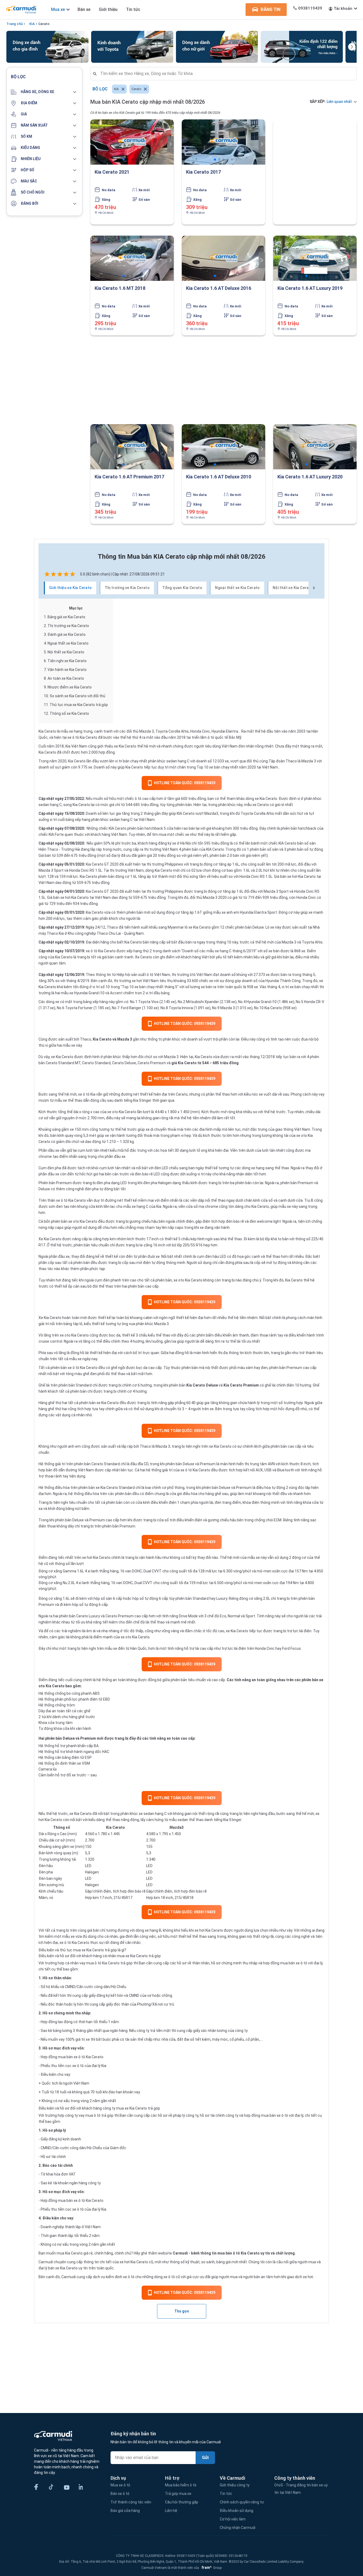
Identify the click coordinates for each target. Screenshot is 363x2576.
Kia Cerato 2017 (203, 172)
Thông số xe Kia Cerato (69, 713)
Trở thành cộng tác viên (131, 2502)
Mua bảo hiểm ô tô (181, 2485)
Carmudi (180, 2253)
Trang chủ (14, 24)
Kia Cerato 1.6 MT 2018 (120, 288)
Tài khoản (343, 9)
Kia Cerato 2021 (112, 172)
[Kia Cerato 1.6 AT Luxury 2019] (315, 258)
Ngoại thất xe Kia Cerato (68, 643)
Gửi (205, 2458)
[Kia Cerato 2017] (223, 142)
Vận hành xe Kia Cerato (67, 670)
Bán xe (84, 9)
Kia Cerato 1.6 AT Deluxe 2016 (219, 288)
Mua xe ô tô (120, 2485)
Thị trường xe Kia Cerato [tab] (127, 588)
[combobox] (226, 74)
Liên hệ (171, 2511)
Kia (93, 1094)
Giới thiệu (108, 9)
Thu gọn (182, 2311)
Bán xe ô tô (120, 2494)
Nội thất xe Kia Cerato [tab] (293, 588)
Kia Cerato (47, 731)
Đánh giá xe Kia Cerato (67, 634)
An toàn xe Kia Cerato (66, 678)
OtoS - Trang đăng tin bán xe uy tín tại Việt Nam (301, 2489)
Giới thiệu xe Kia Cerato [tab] (71, 588)
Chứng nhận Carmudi (238, 2528)
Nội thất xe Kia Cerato (66, 652)
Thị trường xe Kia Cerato (68, 626)
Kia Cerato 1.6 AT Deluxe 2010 (219, 477)
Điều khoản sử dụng (237, 2511)
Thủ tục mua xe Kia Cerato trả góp (79, 705)
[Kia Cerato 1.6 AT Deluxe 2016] (223, 258)
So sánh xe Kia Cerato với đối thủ (77, 696)
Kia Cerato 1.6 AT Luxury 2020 (310, 477)
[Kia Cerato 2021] (132, 142)
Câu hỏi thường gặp (182, 2502)
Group (211, 2568)
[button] (44, 92)
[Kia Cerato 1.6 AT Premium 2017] (132, 447)
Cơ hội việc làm (233, 2519)
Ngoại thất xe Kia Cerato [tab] (237, 588)
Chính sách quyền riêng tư (242, 2502)
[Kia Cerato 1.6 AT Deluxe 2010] (223, 447)
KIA (32, 24)
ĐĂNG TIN (270, 9)
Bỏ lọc (100, 89)
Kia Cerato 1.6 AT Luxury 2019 (310, 288)
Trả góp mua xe (178, 2494)
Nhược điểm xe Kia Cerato (70, 687)
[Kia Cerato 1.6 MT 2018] (132, 258)
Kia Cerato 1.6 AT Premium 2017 (129, 477)
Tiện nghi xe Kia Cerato (67, 661)
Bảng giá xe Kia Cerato (66, 617)
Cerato (44, 24)
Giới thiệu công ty (235, 2485)
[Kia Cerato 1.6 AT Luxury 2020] (315, 447)
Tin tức (133, 9)
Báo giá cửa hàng (125, 2511)
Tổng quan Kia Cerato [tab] (182, 588)
